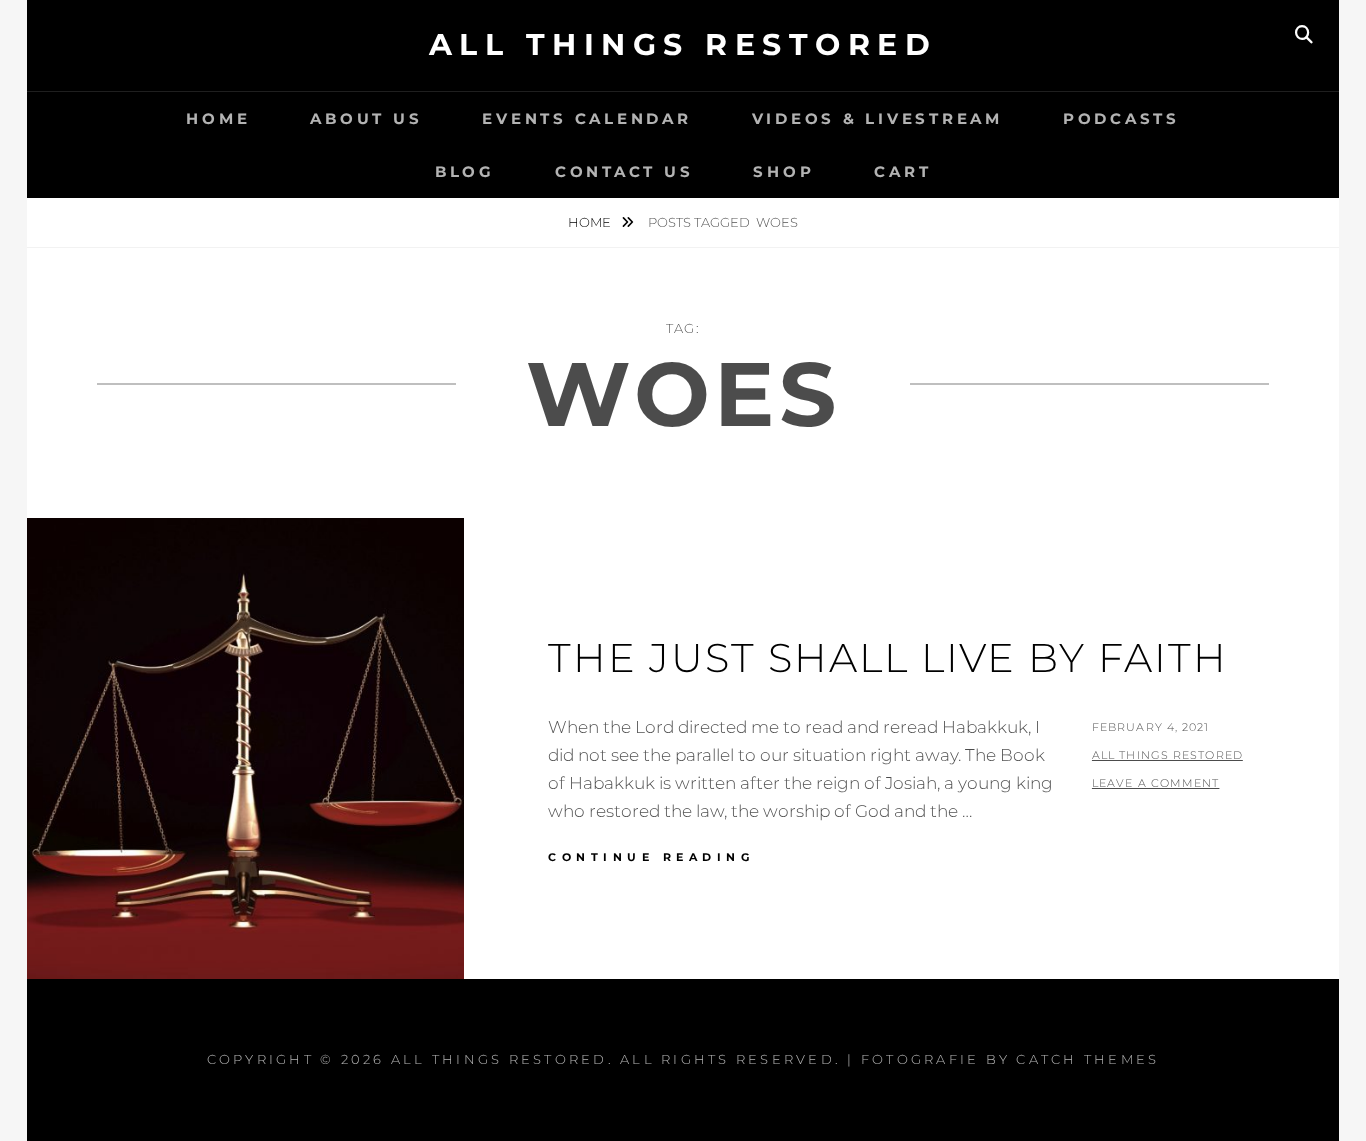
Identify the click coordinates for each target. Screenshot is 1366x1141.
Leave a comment (1156, 783)
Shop (783, 171)
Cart (902, 171)
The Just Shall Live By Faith (888, 657)
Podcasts (1121, 118)
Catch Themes (1087, 1059)
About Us (366, 118)
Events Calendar (586, 118)
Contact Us (624, 171)
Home (218, 118)
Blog (465, 171)
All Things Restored (683, 44)
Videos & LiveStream (877, 118)
